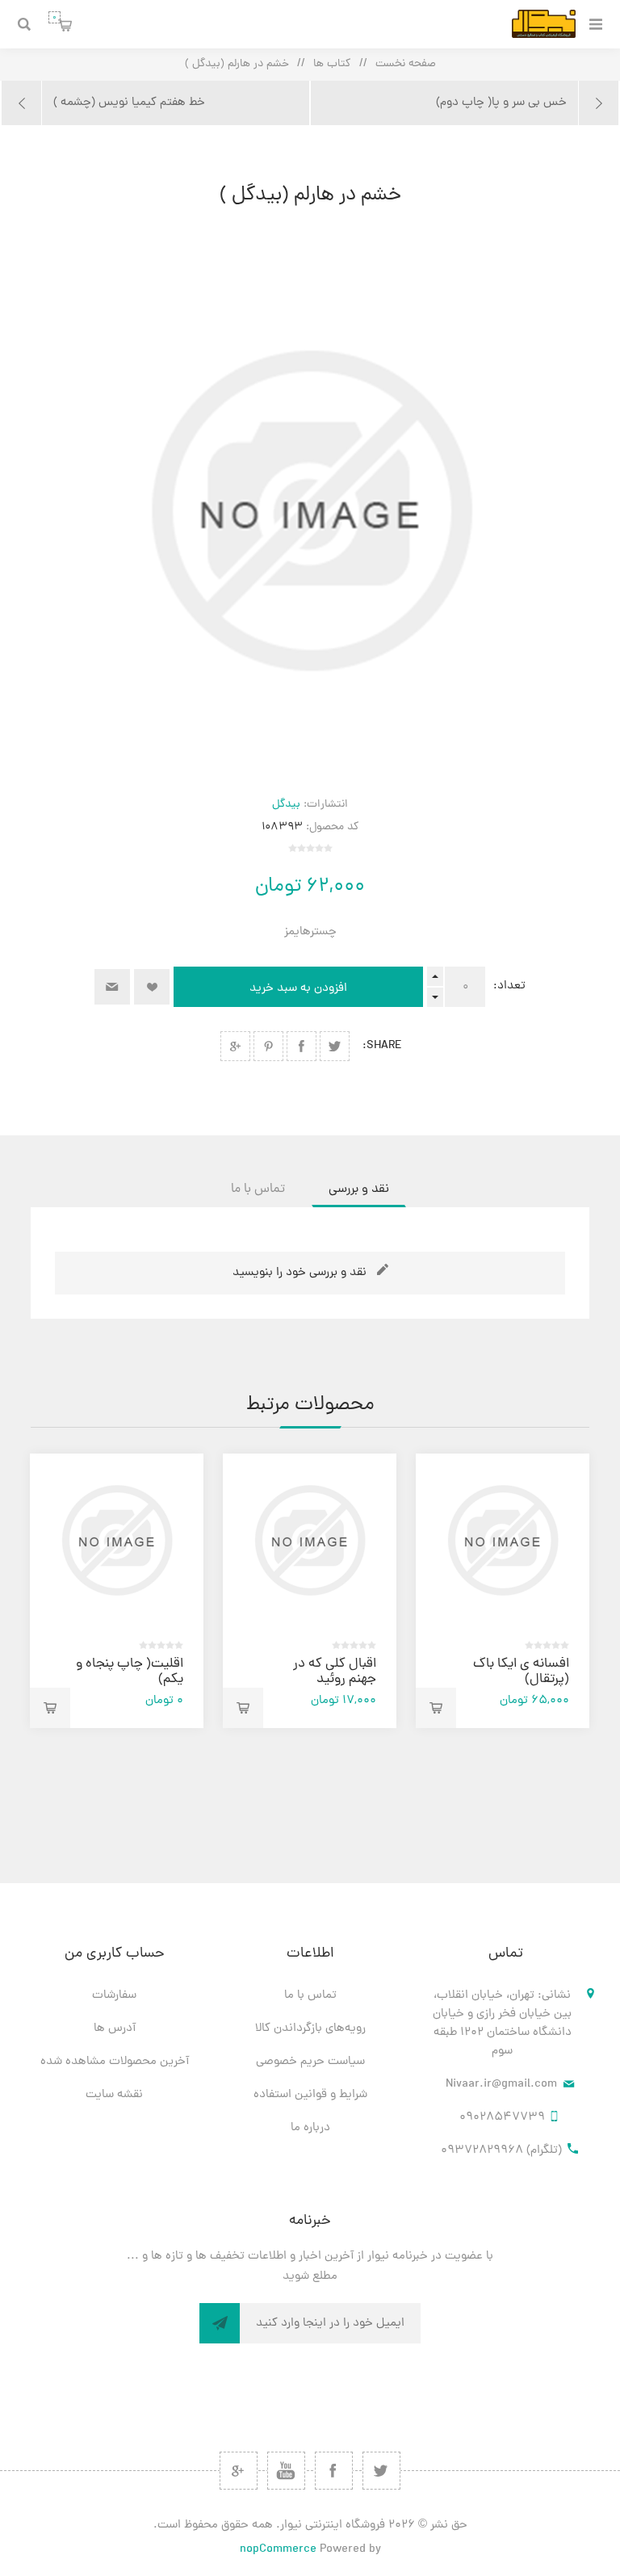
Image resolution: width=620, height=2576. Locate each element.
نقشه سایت (114, 2095)
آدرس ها (115, 2029)
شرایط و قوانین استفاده (310, 2095)
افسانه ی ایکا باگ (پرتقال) (521, 1672)
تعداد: (509, 986)
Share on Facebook (302, 1046)
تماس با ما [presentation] (258, 1189)
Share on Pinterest (268, 1046)
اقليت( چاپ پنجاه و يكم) (130, 1672)
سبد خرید (54, 17)
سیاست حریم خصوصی (310, 2062)
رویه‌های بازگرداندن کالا (310, 2029)
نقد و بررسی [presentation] (359, 1189)
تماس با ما (310, 1996)
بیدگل (286, 805)
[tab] (359, 1189)
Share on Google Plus (235, 1046)
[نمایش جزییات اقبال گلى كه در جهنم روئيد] (310, 1540)
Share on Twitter (335, 1046)
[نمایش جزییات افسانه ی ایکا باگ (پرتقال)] (503, 1540)
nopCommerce (278, 2550)
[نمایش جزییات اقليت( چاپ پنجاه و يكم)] (117, 1540)
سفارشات (114, 1996)
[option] (503, 1591)
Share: (382, 1046)
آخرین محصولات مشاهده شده (115, 2062)
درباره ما (310, 2128)
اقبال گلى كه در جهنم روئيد (335, 1672)
